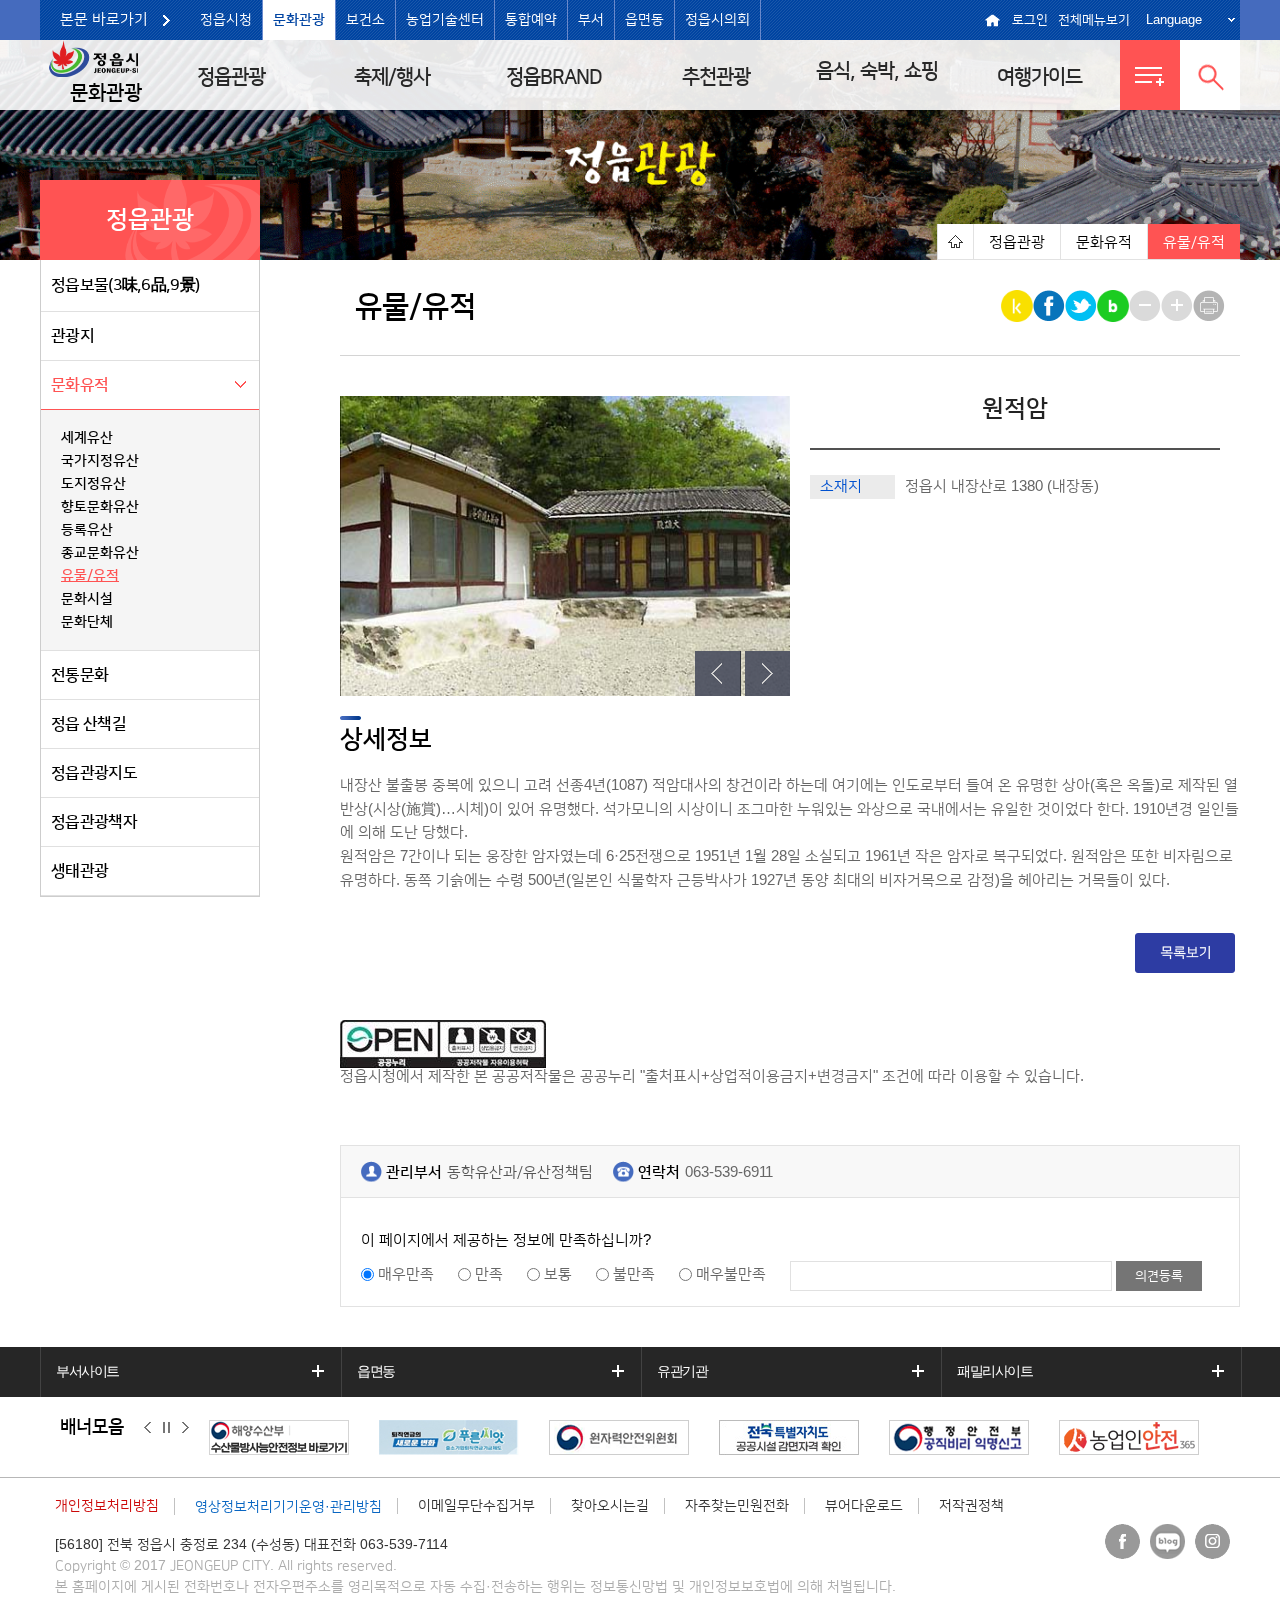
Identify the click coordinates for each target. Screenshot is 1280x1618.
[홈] (955, 241)
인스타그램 (1212, 1541)
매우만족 (406, 1274)
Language (1174, 19)
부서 (591, 20)
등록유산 (87, 530)
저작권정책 (971, 1506)
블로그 (1167, 1541)
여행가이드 (1039, 77)
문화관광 (299, 20)
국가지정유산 (100, 461)
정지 (166, 1428)
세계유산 (87, 438)
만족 (489, 1274)
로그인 (1030, 20)
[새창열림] (284, 1437)
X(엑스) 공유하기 (1082, 306)
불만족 (634, 1274)
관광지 (72, 336)
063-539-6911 (729, 1172)
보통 (558, 1274)
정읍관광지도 (94, 773)
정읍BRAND (554, 77)
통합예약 (531, 20)
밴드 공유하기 (1114, 306)
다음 (185, 1428)
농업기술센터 (445, 20)
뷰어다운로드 (864, 1506)
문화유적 (79, 385)
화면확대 (1178, 306)
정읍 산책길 (88, 724)
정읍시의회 (717, 20)
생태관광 (79, 871)
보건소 (365, 20)
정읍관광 (231, 77)
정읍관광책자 (94, 822)
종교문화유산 (100, 553)
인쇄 (1210, 306)
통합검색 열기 (1210, 75)
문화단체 (87, 622)
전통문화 (79, 675)
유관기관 (682, 1371)
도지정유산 (93, 484)
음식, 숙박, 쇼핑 (877, 71)
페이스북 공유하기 (1050, 306)
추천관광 (716, 77)
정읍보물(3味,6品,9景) (125, 285)
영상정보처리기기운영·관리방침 (288, 1507)
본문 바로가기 (104, 19)
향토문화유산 (100, 507)
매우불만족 (731, 1274)
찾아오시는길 (610, 1506)
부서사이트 (87, 1371)
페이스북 (1122, 1541)
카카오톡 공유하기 (1018, 306)
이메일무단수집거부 (476, 1506)
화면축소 (1146, 306)
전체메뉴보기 (1094, 20)
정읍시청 (226, 20)
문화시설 (87, 599)
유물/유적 (90, 576)
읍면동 (644, 20)
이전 (147, 1428)
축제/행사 (392, 77)
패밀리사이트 (995, 1371)
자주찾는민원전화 (737, 1506)
